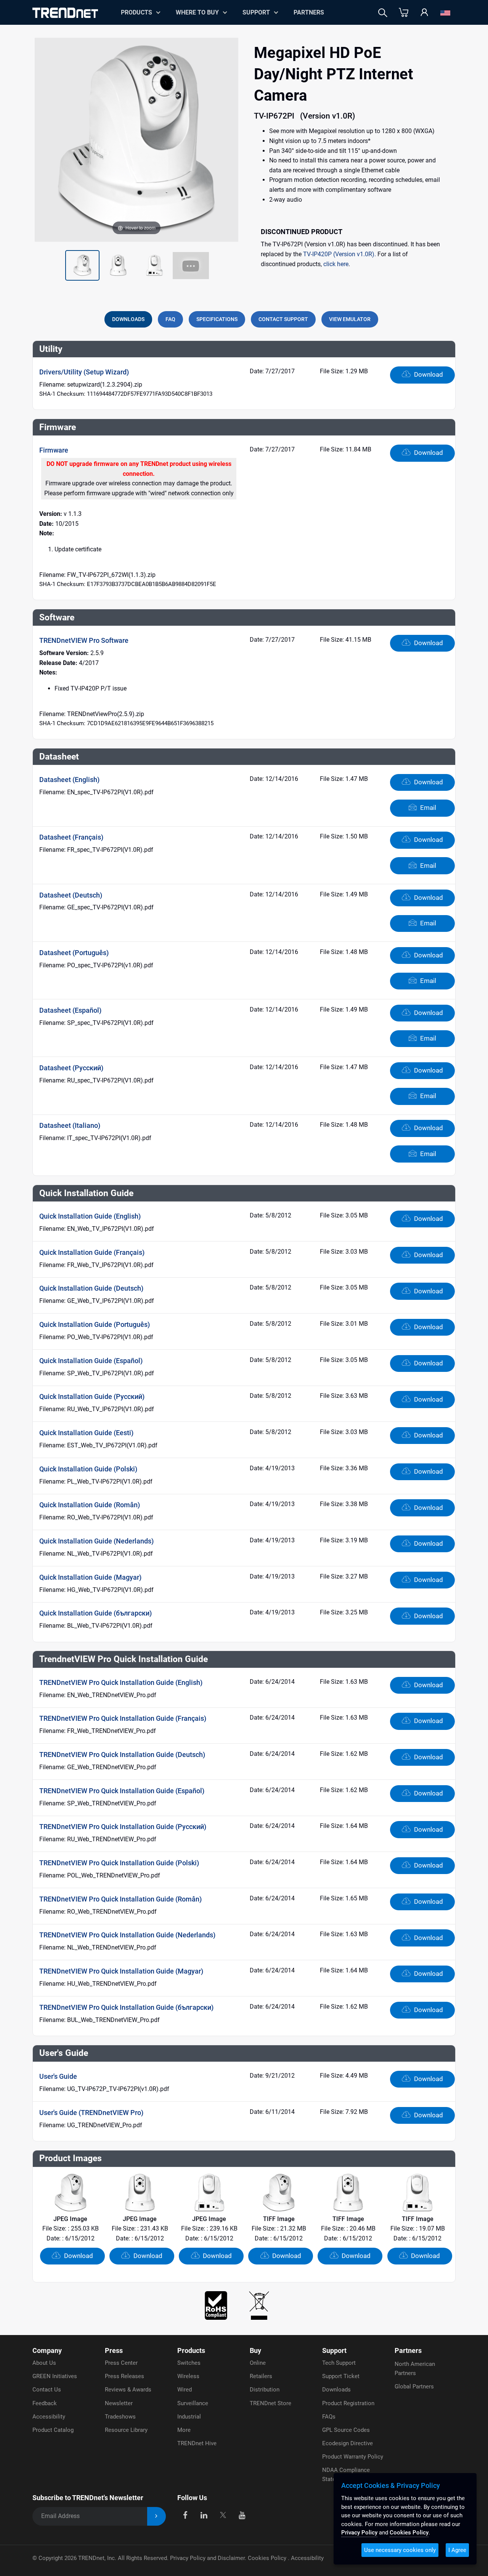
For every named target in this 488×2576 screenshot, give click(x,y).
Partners (309, 12)
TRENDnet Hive (197, 2443)
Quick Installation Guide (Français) (92, 1252)
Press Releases (124, 2376)
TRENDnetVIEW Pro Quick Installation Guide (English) (121, 1682)
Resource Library (126, 2430)
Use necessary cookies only (400, 2550)
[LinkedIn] (204, 2515)
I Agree (457, 2550)
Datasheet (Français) (71, 837)
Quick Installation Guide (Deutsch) (91, 1288)
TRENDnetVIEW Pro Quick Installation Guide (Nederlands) (127, 1935)
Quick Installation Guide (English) (90, 1216)
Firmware (54, 450)
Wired (185, 2390)
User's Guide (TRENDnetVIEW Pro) (91, 2113)
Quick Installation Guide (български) (96, 1613)
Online (258, 2363)
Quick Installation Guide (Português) (95, 1324)
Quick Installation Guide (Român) (90, 1505)
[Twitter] (223, 2515)
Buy (255, 2350)
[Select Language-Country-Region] (445, 13)
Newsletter (119, 2403)
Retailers (261, 2376)
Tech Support (339, 2363)
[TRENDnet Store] (404, 13)
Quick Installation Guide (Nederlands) (96, 1541)
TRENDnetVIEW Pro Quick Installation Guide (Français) (123, 1718)
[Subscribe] (157, 2516)
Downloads (336, 2390)
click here (336, 264)
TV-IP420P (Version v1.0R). (340, 254)
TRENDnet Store (270, 2403)
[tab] (128, 319)
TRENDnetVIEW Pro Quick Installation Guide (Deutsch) (122, 1755)
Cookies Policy (268, 2558)
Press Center (121, 2363)
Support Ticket (341, 2376)
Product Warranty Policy (353, 2457)
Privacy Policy (359, 2533)
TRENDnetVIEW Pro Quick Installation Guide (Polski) (119, 1863)
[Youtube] (242, 2515)
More (184, 2430)
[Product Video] (191, 265)
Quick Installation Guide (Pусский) (92, 1396)
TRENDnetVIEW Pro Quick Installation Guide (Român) (120, 1899)
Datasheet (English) (69, 780)
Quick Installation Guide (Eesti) (86, 1433)
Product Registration (348, 2403)
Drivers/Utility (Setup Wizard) (84, 372)
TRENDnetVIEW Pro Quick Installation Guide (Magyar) (121, 1971)
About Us (44, 2363)
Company (47, 2350)
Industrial (189, 2417)
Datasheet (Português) (74, 953)
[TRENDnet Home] (65, 13)
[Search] (383, 13)
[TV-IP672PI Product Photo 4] (154, 265)
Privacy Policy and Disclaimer (207, 2558)
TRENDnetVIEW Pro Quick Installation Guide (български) (126, 2007)
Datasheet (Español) (70, 1010)
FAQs (329, 2417)
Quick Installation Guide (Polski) (88, 1469)
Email (427, 808)
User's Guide (58, 2076)
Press (114, 2350)
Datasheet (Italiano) (70, 1125)
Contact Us (47, 2390)
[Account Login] (424, 13)
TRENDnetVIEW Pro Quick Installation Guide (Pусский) (123, 1827)
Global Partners (414, 2386)
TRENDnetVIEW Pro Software (84, 640)
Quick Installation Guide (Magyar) (90, 1577)
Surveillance (193, 2403)
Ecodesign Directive (348, 2443)
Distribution (265, 2390)
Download (428, 374)
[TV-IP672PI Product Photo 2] (82, 265)
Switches (189, 2363)
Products (191, 2350)
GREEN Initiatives (55, 2376)
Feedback (45, 2403)
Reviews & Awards (128, 2390)
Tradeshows (120, 2417)
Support (256, 12)
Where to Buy (197, 12)
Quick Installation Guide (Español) (91, 1361)
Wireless (188, 2376)
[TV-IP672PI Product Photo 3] (118, 265)
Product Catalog (53, 2430)
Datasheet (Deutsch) (71, 895)
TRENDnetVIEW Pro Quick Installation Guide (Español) (122, 1791)
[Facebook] (185, 2515)
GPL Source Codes (346, 2430)
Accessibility (49, 2417)
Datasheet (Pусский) (71, 1068)
